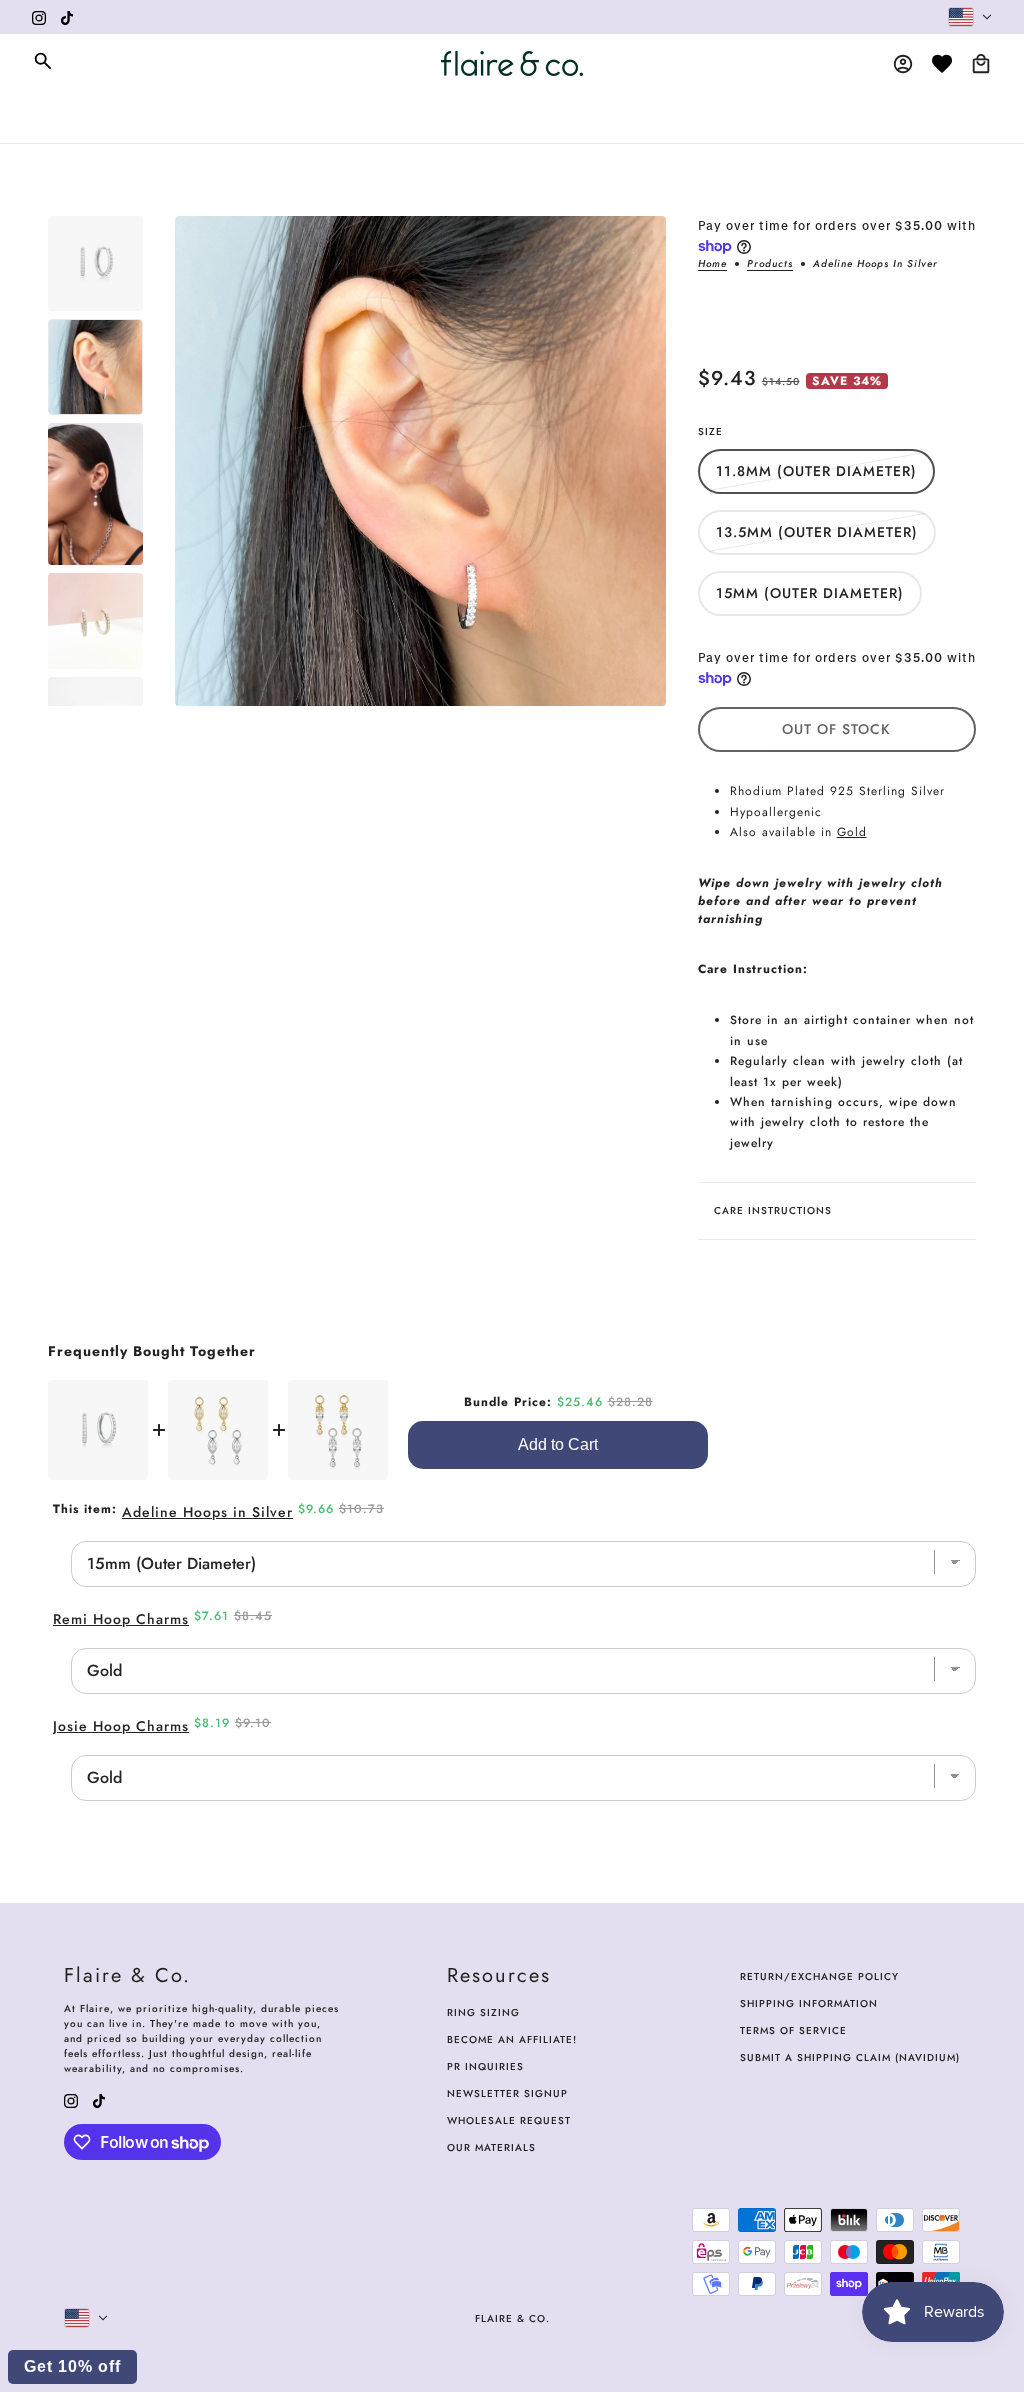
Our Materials (491, 2147)
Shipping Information (809, 2003)
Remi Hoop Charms (121, 1619)
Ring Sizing (483, 2012)
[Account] (903, 64)
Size (710, 431)
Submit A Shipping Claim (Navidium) (850, 2057)
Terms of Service (793, 2030)
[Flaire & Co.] (512, 63)
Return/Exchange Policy (819, 1976)
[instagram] (39, 17)
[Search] (43, 61)
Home (712, 265)
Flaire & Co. (512, 2318)
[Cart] (981, 64)
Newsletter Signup (507, 2093)
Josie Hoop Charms (121, 1726)
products (770, 265)
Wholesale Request (509, 2120)
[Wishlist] (942, 64)
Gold (852, 832)
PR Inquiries (485, 2066)
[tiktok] (67, 17)
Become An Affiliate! (512, 2039)
